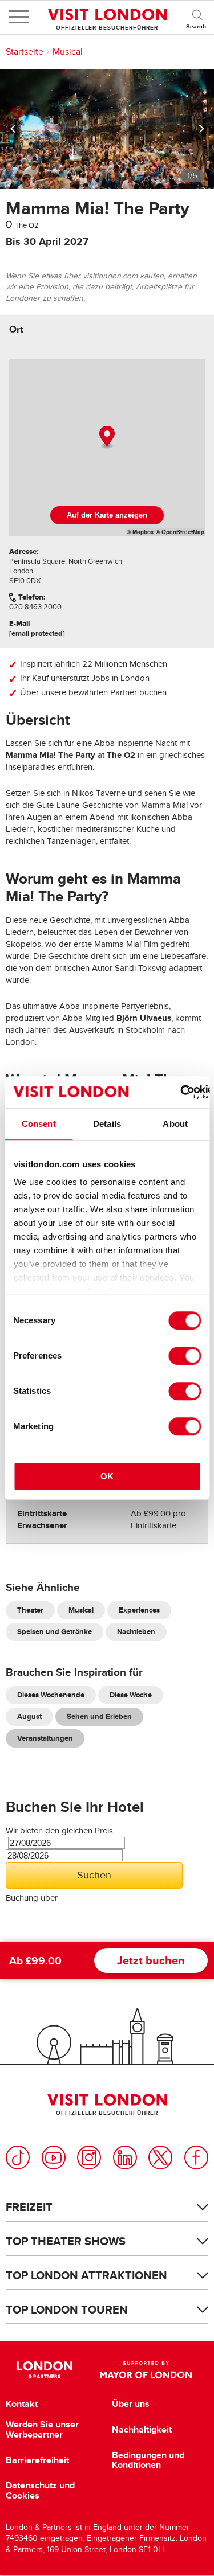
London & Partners (45, 2370)
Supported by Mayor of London (146, 2370)
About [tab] (175, 1124)
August (29, 1716)
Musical (68, 52)
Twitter (160, 2157)
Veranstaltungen (45, 1738)
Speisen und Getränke (54, 1632)
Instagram (89, 2157)
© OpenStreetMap (180, 532)
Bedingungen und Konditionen (148, 2460)
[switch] (185, 1356)
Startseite (25, 52)
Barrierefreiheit (37, 2460)
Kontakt (22, 2404)
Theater (30, 1610)
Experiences (139, 1610)
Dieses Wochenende (51, 1695)
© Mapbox (140, 532)
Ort (16, 329)
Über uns (131, 2404)
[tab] (16, 329)
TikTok (18, 2157)
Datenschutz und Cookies (40, 2490)
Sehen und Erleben (99, 1716)
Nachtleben (136, 1632)
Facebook (196, 2157)
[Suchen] (197, 17)
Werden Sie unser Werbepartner (42, 2429)
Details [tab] (107, 1124)
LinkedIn (125, 2157)
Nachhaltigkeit (142, 2430)
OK (107, 1476)
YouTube (54, 2157)
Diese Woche (131, 1695)
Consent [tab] (39, 1124)
